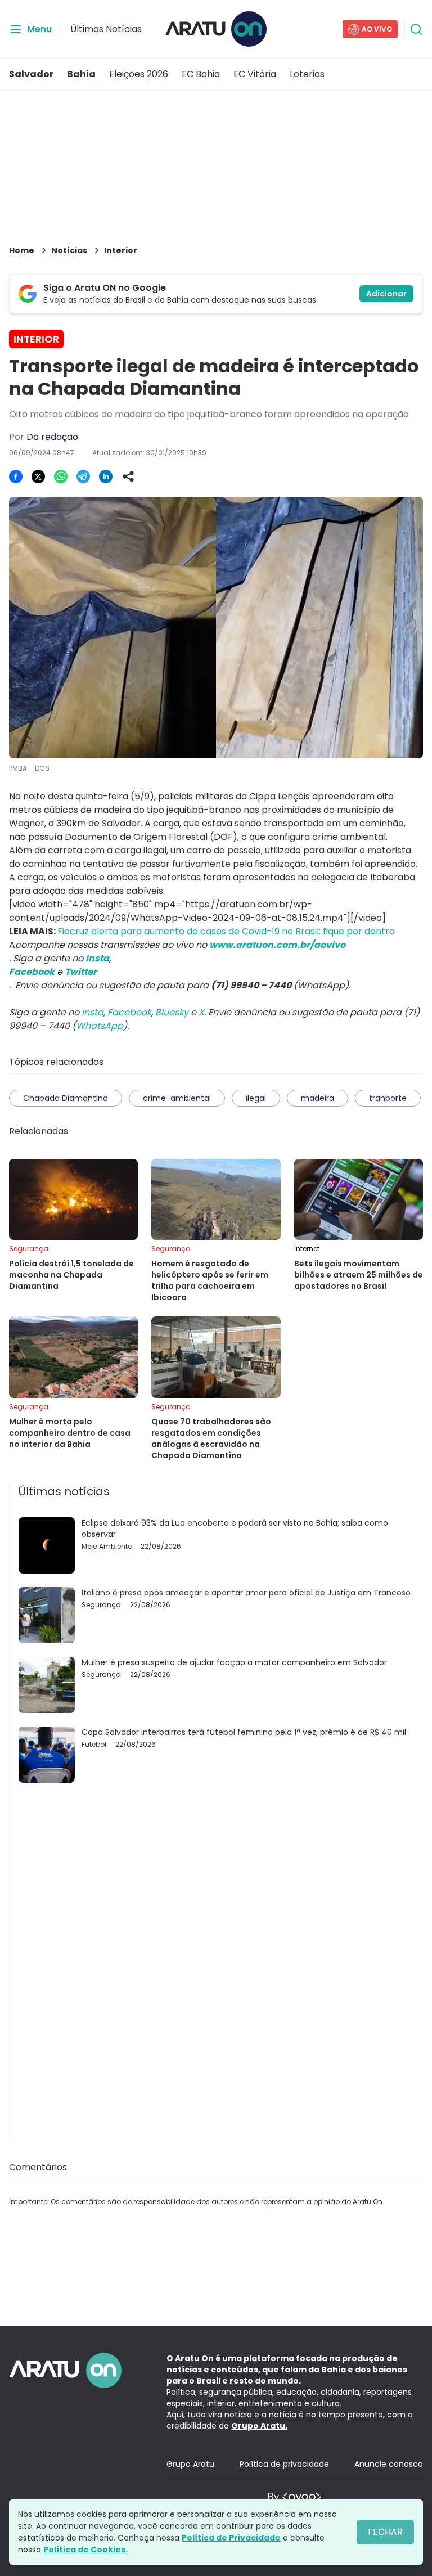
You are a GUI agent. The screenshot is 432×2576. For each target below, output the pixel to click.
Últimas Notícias (106, 29)
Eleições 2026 (139, 74)
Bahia (81, 74)
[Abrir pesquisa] (416, 29)
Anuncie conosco (389, 2464)
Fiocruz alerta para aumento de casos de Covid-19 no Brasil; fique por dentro (226, 931)
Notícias (69, 250)
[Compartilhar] (128, 476)
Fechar (385, 2532)
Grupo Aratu (190, 2464)
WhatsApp (100, 1026)
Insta (93, 1012)
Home (22, 250)
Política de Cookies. (85, 2550)
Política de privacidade (284, 2464)
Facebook (129, 1012)
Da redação (52, 437)
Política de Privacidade (231, 2538)
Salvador (31, 74)
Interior (121, 250)
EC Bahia (201, 74)
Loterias (307, 74)
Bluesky (172, 1012)
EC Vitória (255, 74)
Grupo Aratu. (259, 2426)
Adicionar (386, 294)
